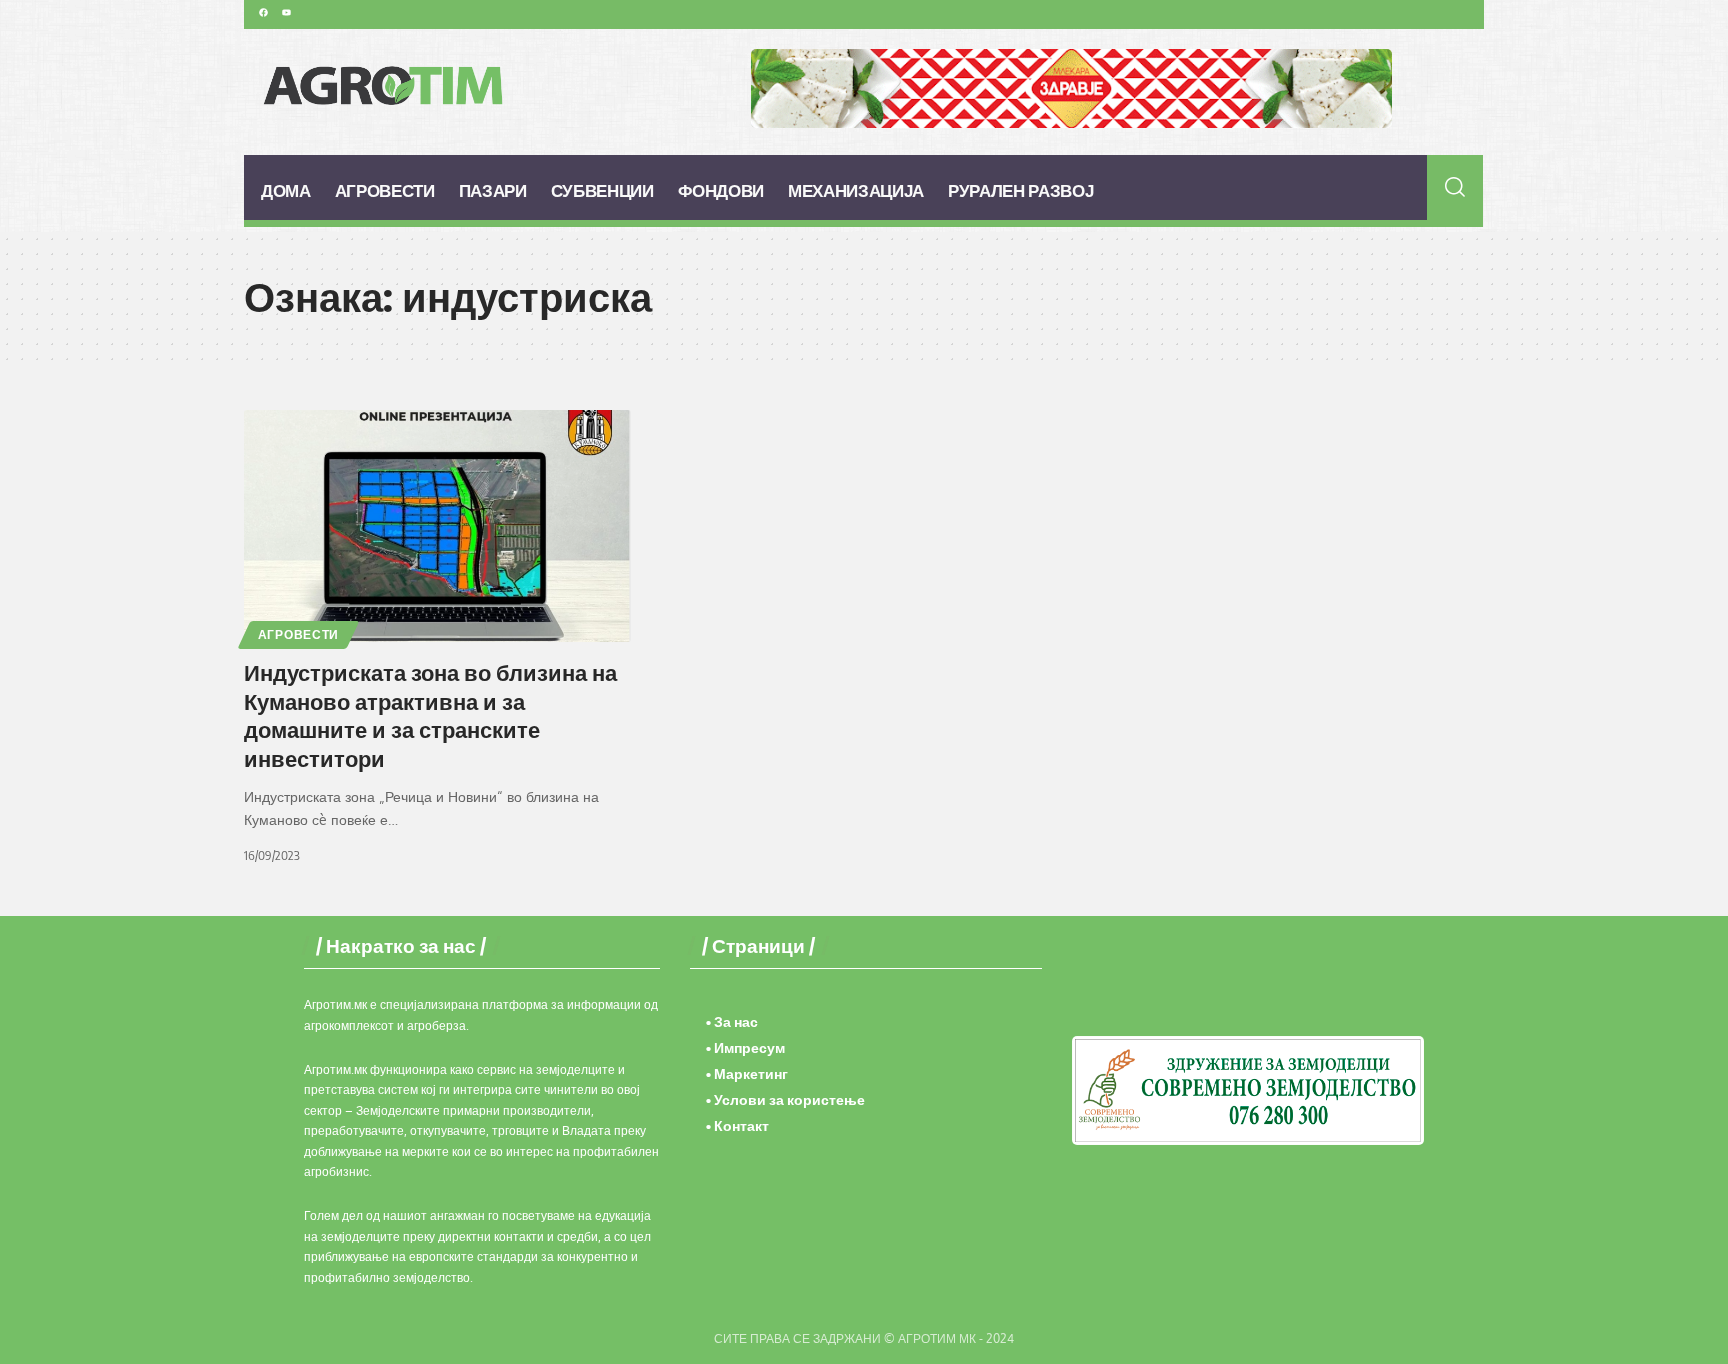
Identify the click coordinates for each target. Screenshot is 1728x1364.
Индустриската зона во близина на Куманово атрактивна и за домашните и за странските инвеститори (430, 715)
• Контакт (737, 1125)
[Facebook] (263, 12)
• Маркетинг (747, 1073)
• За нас (732, 1021)
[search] (1455, 187)
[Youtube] (286, 12)
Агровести (298, 634)
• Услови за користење (785, 1099)
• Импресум (745, 1047)
